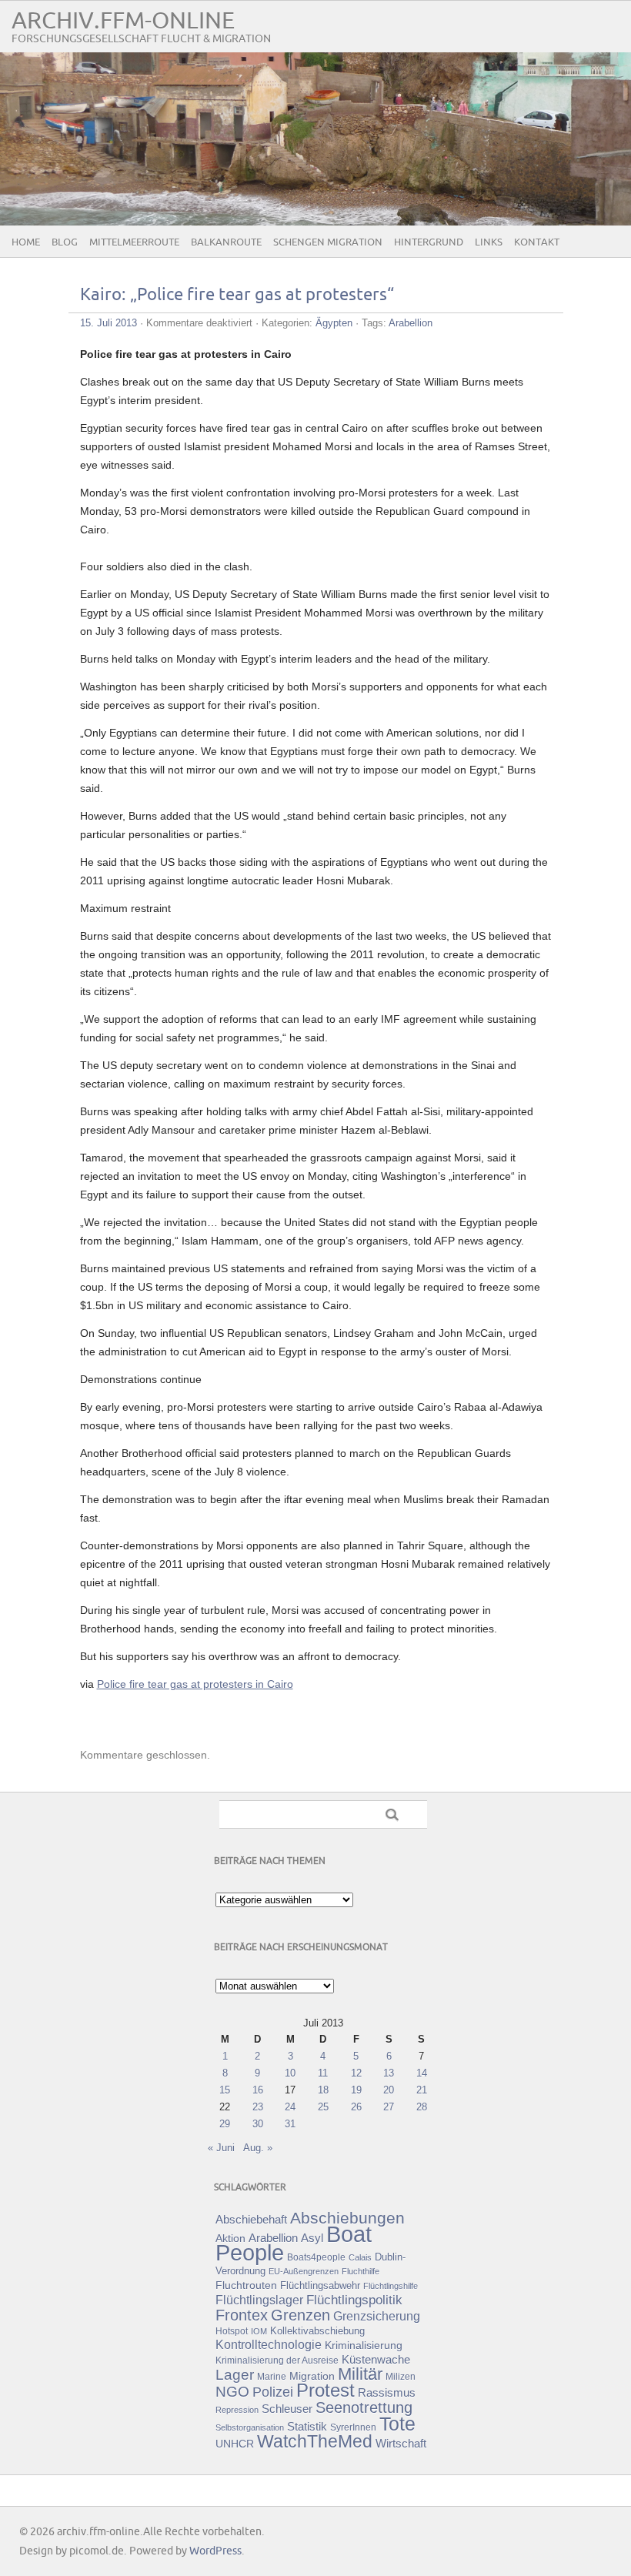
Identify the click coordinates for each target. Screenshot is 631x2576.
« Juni (221, 2148)
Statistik (307, 2426)
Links (489, 242)
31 (290, 2124)
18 (323, 2090)
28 (422, 2107)
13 (389, 2073)
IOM (259, 2331)
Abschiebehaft (251, 2220)
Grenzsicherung (377, 2316)
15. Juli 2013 (109, 323)
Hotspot (232, 2331)
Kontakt (537, 242)
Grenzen (300, 2315)
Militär (360, 2374)
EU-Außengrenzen (304, 2271)
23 (258, 2107)
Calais (360, 2257)
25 (323, 2107)
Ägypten (334, 323)
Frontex (242, 2315)
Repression (237, 2410)
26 (356, 2107)
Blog (65, 242)
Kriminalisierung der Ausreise (277, 2360)
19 (356, 2090)
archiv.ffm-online (123, 21)
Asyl (312, 2238)
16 (258, 2090)
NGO (232, 2392)
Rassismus (387, 2393)
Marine (272, 2376)
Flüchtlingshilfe (391, 2286)
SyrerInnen (353, 2427)
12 (356, 2073)
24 (290, 2107)
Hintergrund (429, 242)
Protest (326, 2390)
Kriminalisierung (364, 2345)
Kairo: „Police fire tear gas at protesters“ (237, 295)
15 (225, 2090)
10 (290, 2073)
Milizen (401, 2376)
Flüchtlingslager (259, 2300)
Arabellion (411, 323)
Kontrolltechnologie (269, 2345)
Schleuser (287, 2409)
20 (389, 2090)
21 (422, 2090)
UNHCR (235, 2444)
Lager (235, 2374)
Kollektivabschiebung (317, 2331)
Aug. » (258, 2148)
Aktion (230, 2238)
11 (323, 2073)
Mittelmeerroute (134, 242)
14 (422, 2073)
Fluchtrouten (246, 2285)
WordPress (215, 2551)
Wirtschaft (401, 2444)
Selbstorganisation (250, 2427)
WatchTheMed (315, 2441)
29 (225, 2124)
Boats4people (316, 2257)
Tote (397, 2424)
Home (26, 242)
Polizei (273, 2392)
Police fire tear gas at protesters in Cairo (195, 1684)
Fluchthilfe (361, 2271)
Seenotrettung (364, 2407)
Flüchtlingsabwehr (320, 2285)
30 (258, 2124)
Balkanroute (226, 242)
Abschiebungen (347, 2218)
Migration (312, 2376)
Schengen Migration (328, 242)
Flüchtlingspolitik (354, 2300)
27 (389, 2107)
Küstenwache (376, 2359)
